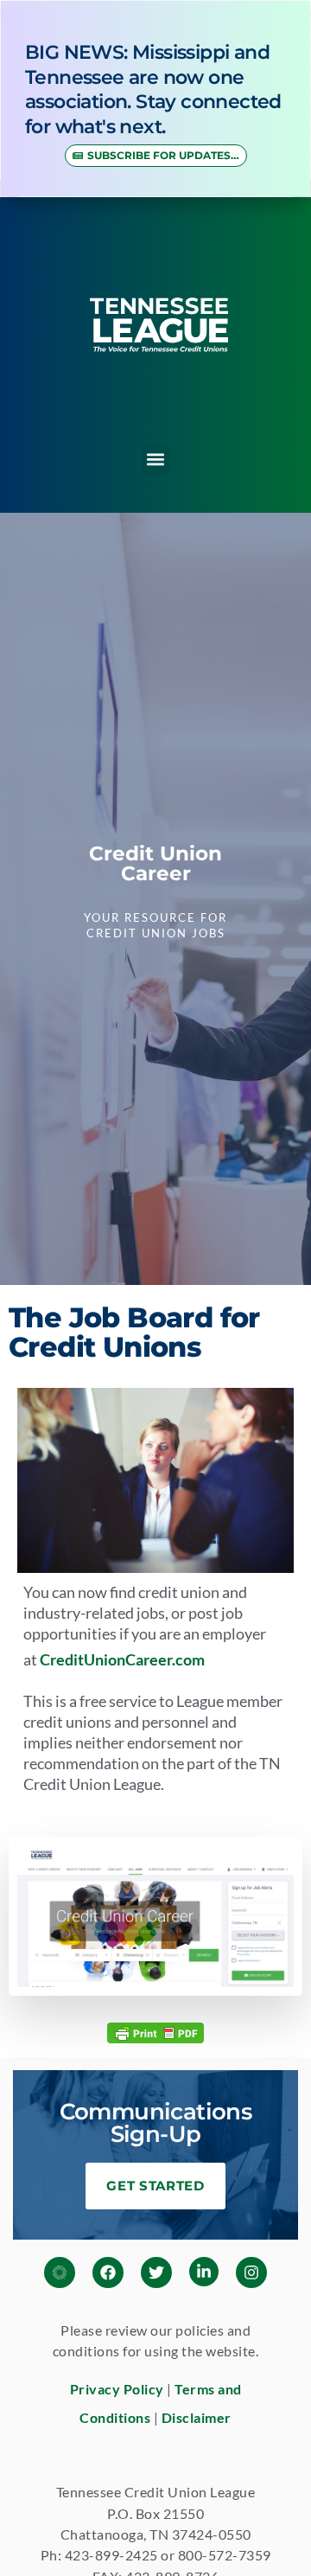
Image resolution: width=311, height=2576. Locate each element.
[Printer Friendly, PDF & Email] (155, 2032)
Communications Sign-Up (156, 2123)
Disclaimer (197, 2417)
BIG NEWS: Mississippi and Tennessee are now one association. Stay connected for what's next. (153, 89)
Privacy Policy (117, 2389)
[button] (156, 460)
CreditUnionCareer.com (122, 1659)
